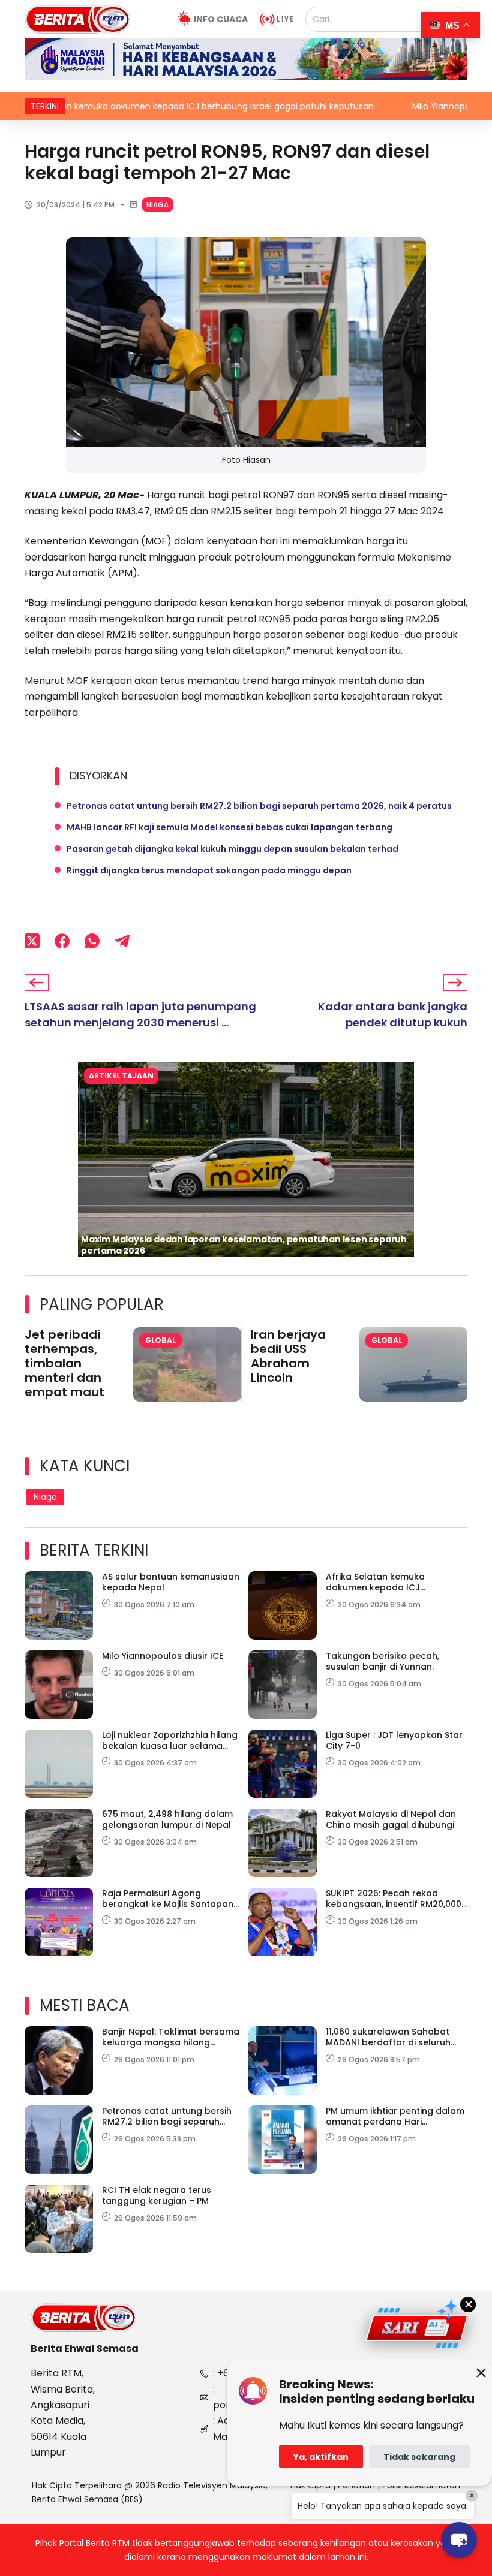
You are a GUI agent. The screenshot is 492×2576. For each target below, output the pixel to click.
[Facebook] (62, 941)
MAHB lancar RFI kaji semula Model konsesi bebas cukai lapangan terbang (229, 827)
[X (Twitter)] (32, 941)
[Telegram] (122, 941)
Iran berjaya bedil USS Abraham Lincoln (288, 1356)
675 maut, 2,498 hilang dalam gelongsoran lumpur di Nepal (167, 1819)
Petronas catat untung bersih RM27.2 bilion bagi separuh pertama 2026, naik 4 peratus (259, 806)
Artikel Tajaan (121, 1076)
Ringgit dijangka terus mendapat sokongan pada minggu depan (209, 870)
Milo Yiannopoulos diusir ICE (355, 106)
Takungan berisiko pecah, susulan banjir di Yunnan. (382, 1661)
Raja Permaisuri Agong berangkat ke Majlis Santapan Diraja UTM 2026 (168, 1899)
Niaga (157, 205)
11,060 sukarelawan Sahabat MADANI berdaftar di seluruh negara (388, 2037)
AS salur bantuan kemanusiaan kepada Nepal (171, 1582)
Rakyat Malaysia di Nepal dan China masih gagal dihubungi (391, 1819)
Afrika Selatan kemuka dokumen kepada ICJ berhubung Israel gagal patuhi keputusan (393, 1582)
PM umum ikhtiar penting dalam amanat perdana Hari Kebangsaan (395, 2116)
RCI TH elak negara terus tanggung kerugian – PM (157, 2195)
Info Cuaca (221, 19)
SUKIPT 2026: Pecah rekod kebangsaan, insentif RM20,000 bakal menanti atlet (394, 1899)
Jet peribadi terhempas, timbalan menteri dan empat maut (64, 1363)
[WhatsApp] (92, 941)
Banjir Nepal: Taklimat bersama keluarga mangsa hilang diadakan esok (171, 2037)
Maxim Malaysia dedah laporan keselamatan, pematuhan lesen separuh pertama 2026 (244, 1245)
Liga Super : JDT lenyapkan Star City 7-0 (394, 1740)
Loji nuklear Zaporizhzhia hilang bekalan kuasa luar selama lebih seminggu (170, 1740)
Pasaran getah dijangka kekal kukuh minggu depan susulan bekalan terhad (232, 849)
